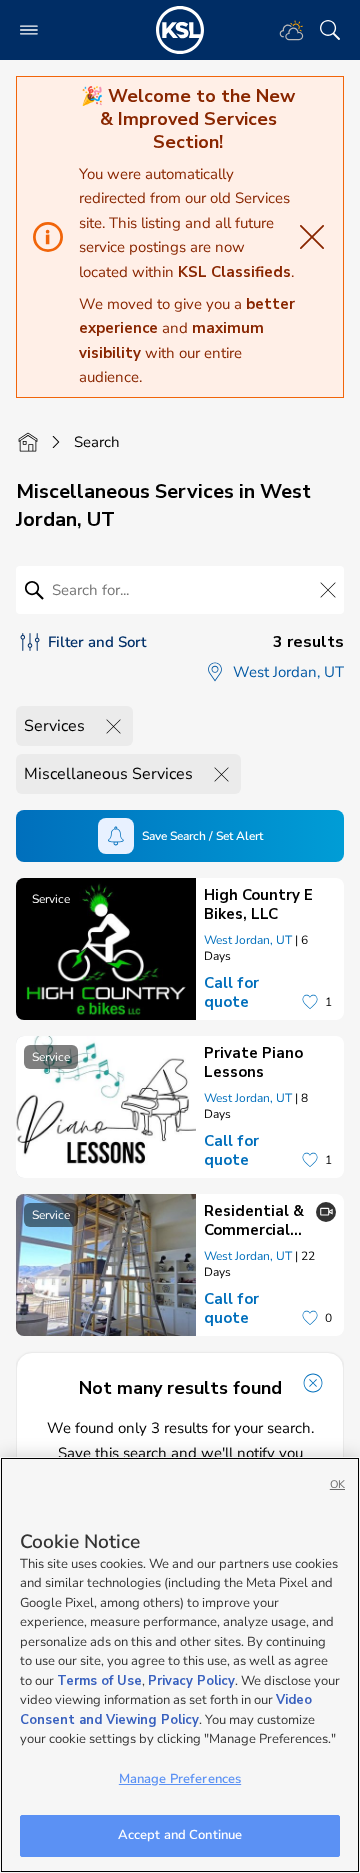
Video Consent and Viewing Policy (166, 1710)
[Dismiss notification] (313, 1383)
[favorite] (310, 1002)
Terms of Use (99, 1681)
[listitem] (180, 949)
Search (97, 442)
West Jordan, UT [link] (248, 940)
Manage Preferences (180, 1779)
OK (337, 1484)
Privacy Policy (191, 1681)
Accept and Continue (180, 1835)
